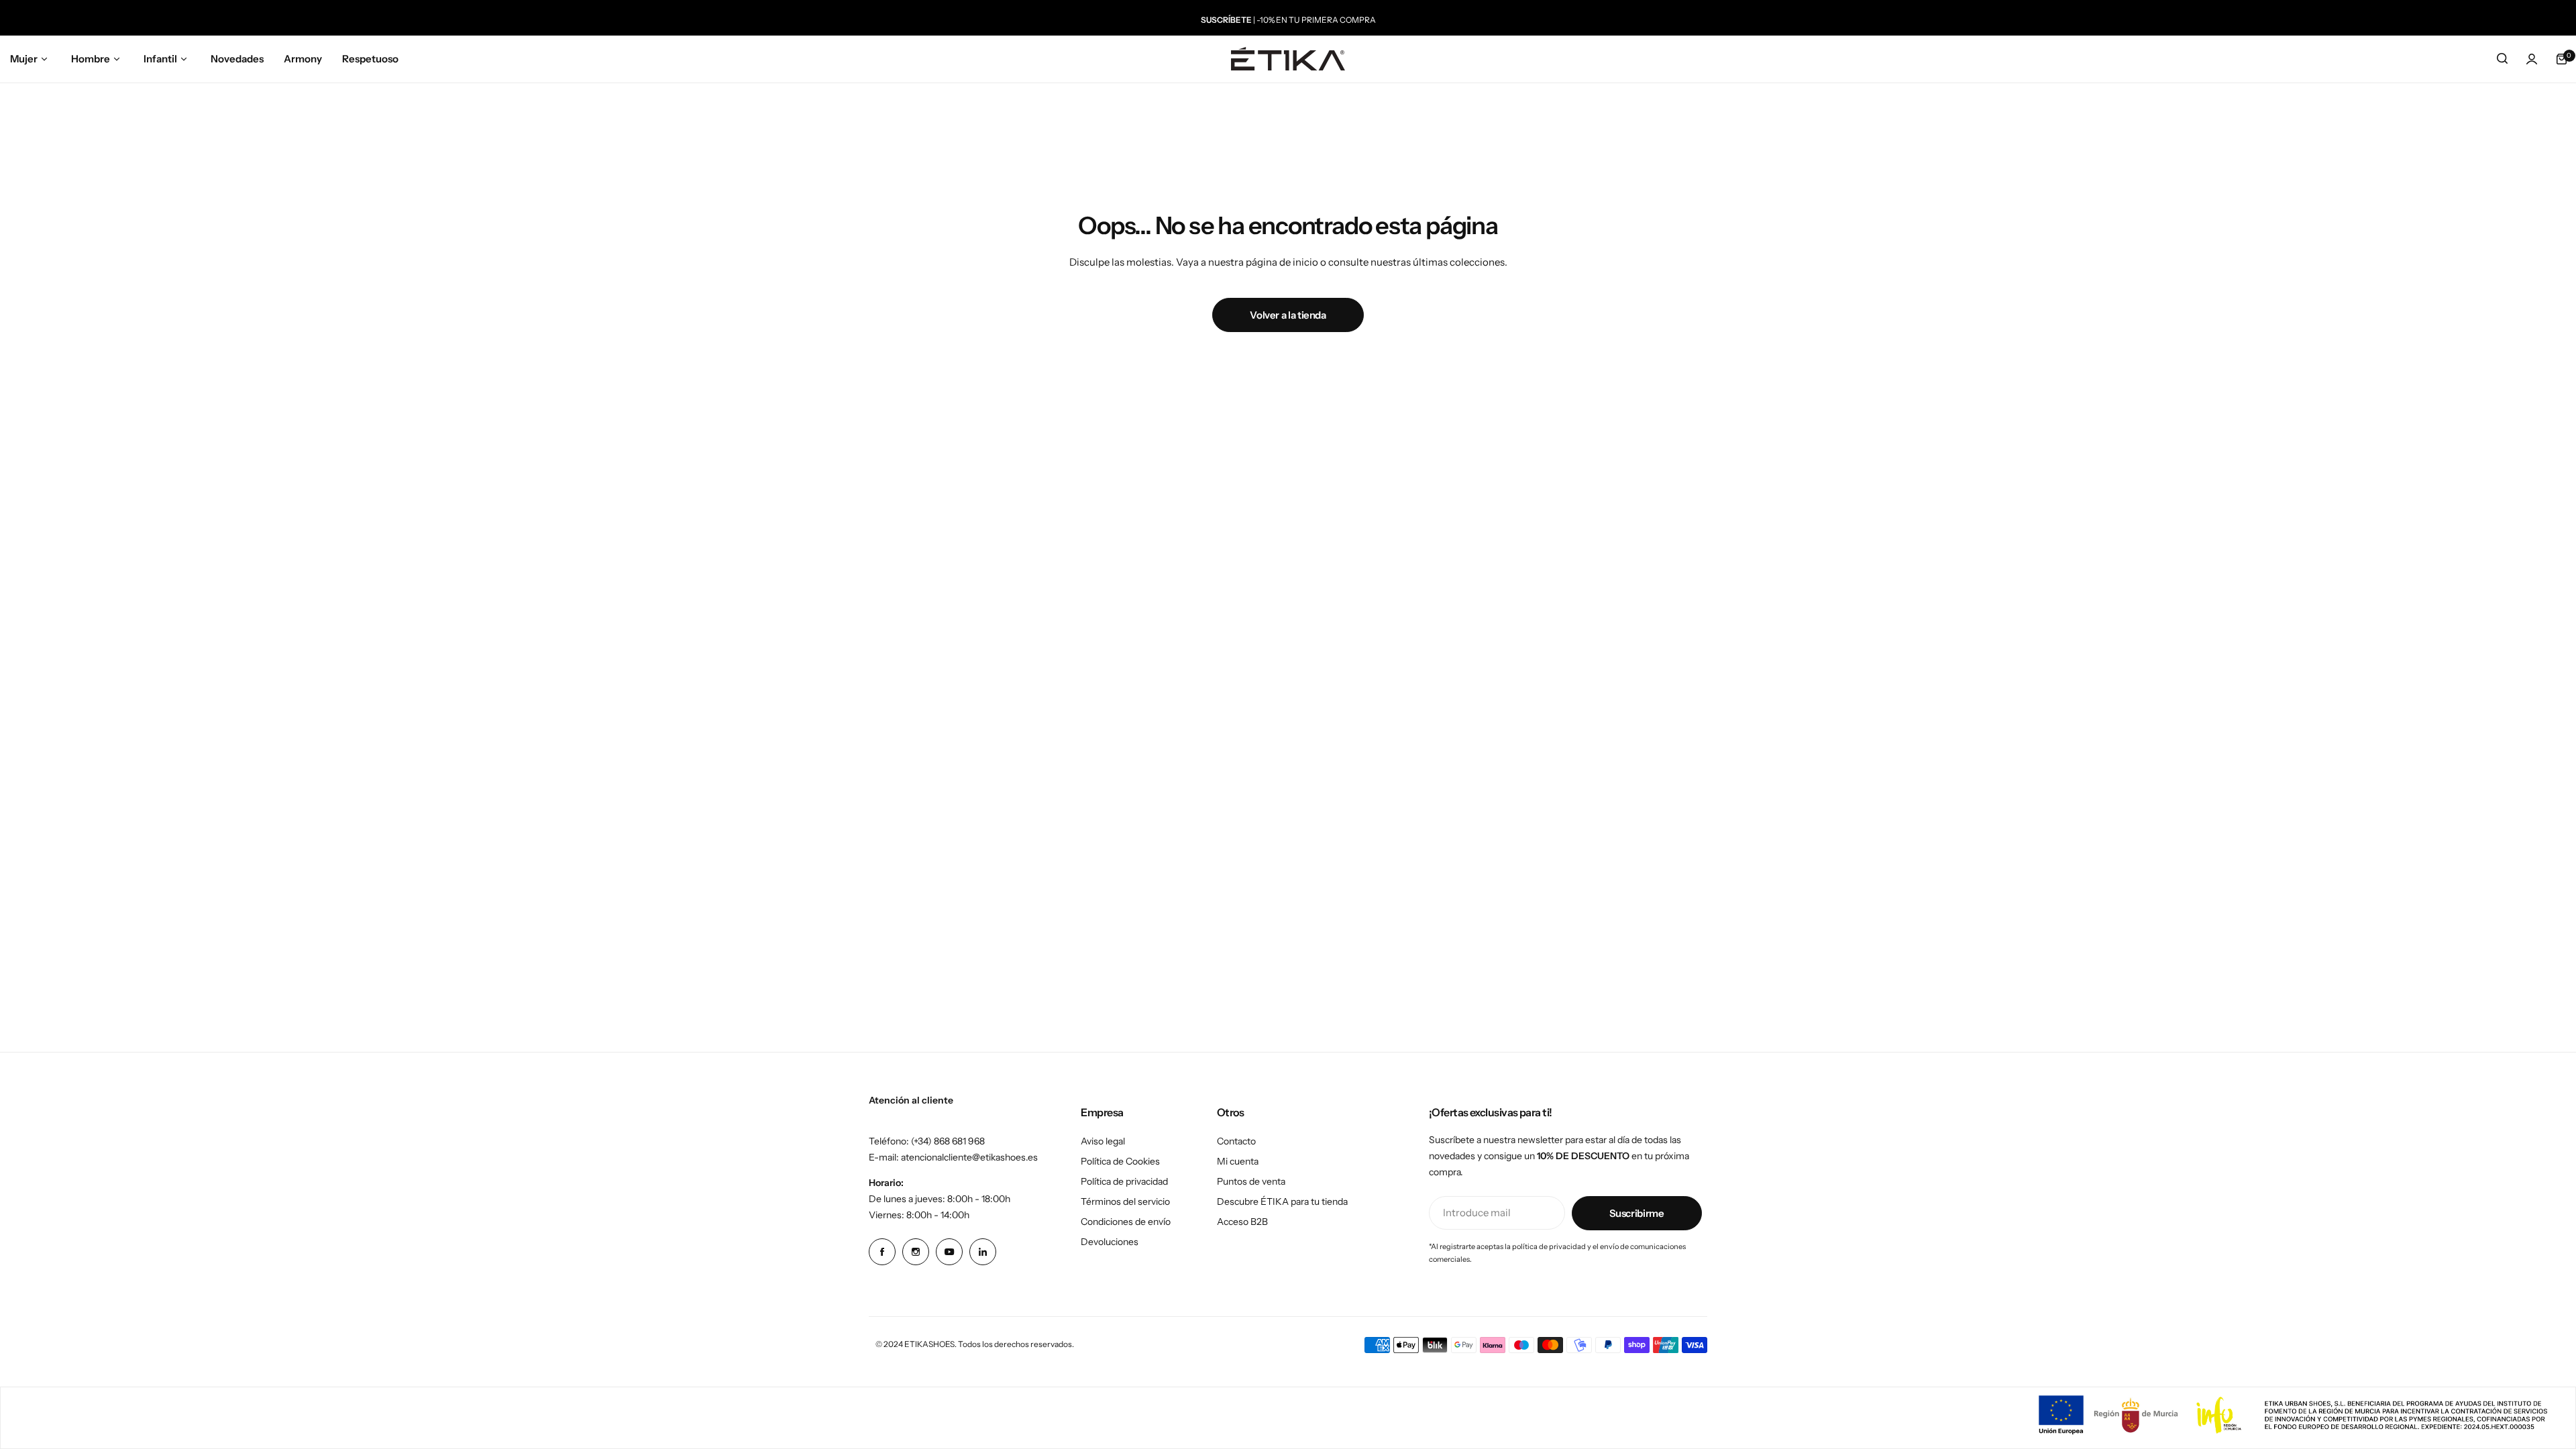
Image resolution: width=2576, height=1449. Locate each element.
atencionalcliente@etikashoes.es (969, 1157)
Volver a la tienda (1288, 315)
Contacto (1236, 1141)
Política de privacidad (1124, 1181)
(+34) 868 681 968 (948, 1141)
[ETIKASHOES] (1288, 59)
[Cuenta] (2532, 59)
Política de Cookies (1120, 1161)
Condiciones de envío (1126, 1222)
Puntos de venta (1251, 1181)
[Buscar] (2502, 59)
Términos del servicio (1125, 1201)
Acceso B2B (1242, 1222)
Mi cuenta (1238, 1161)
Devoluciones (1110, 1242)
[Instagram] (916, 1252)
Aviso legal (1103, 1141)
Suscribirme (1637, 1213)
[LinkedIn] (983, 1252)
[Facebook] (882, 1252)
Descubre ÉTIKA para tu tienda (1282, 1201)
